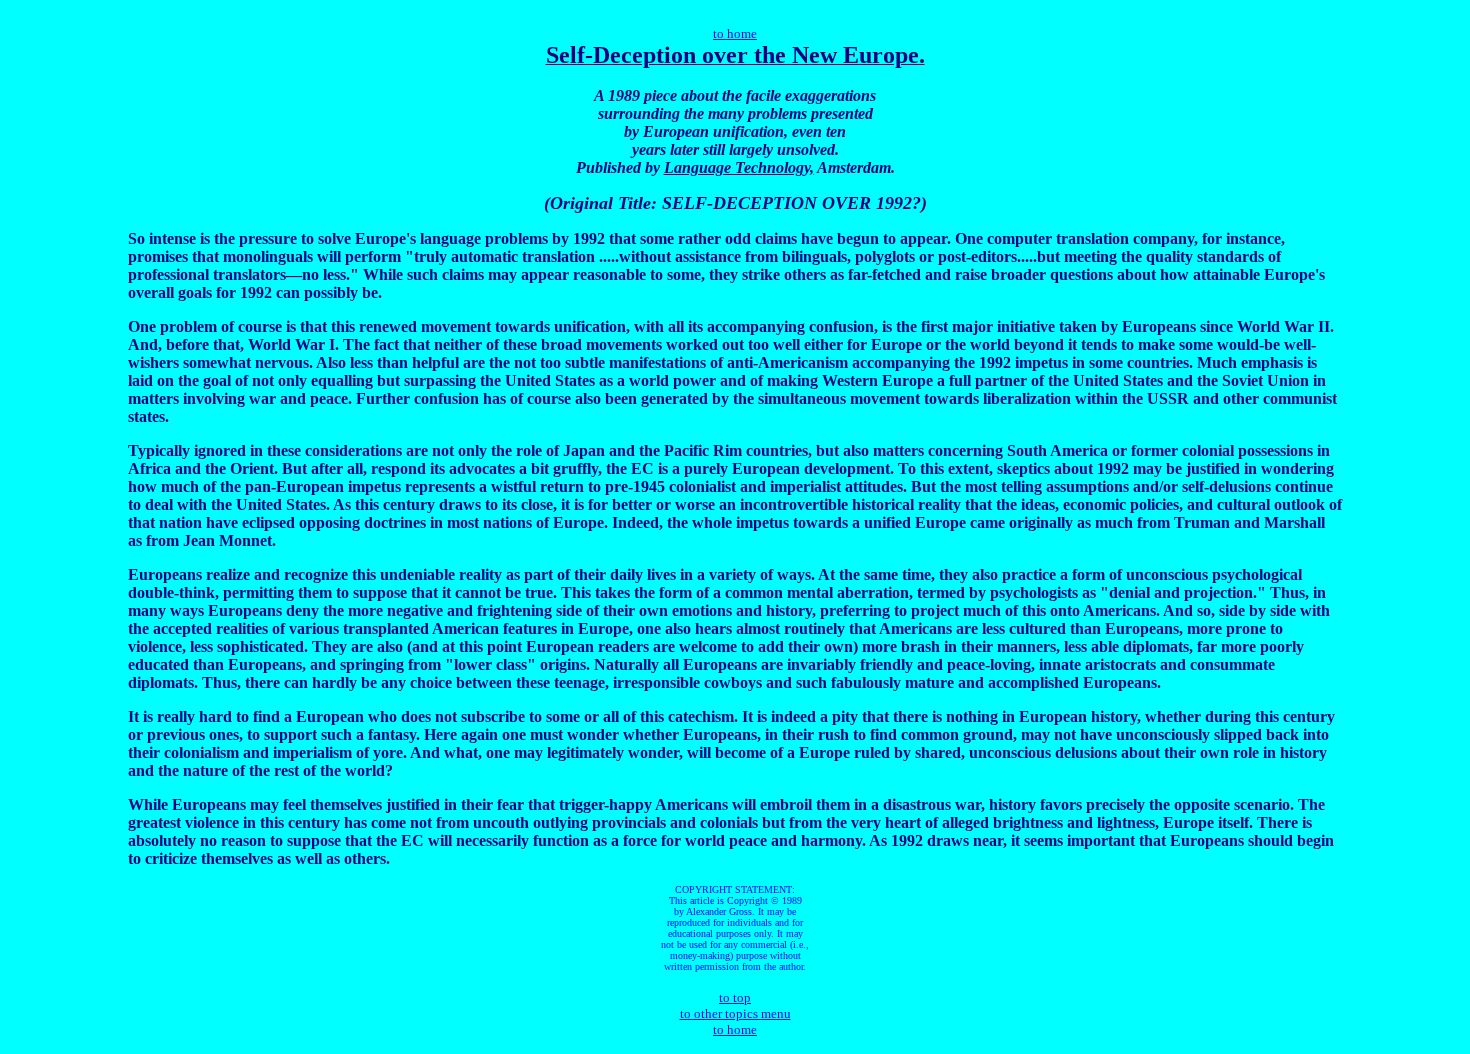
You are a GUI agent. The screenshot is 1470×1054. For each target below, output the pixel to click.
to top (735, 997)
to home (735, 33)
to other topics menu (735, 1013)
